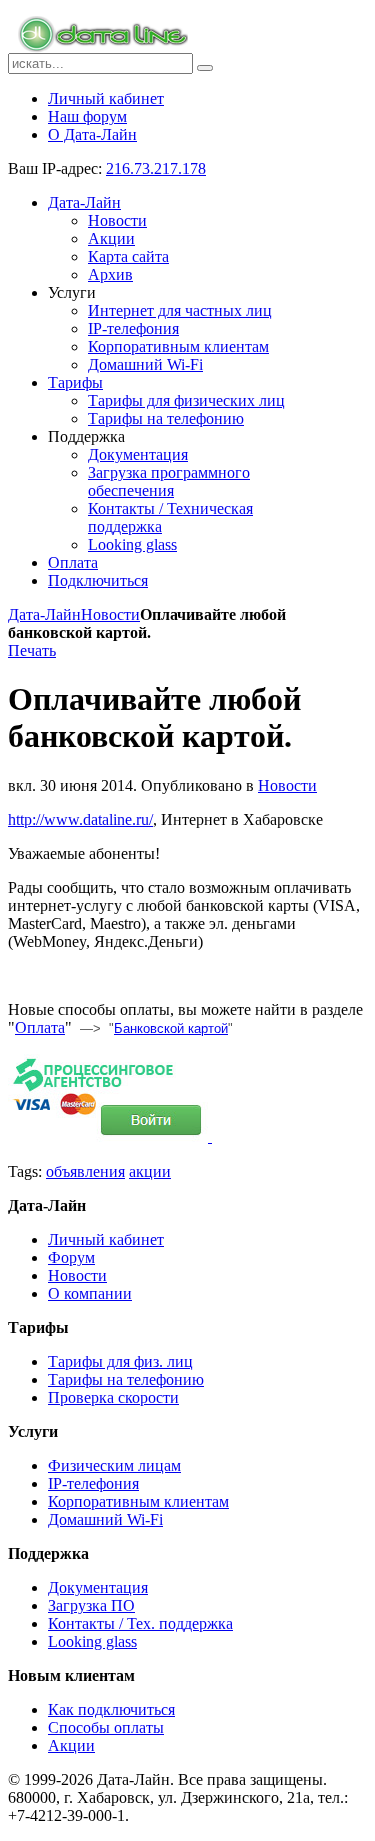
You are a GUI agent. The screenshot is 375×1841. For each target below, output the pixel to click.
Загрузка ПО (91, 1605)
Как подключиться (111, 1709)
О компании (90, 1293)
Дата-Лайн (44, 614)
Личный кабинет (106, 1239)
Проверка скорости (113, 1397)
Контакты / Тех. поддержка (140, 1623)
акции (150, 1171)
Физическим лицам (114, 1465)
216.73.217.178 (156, 168)
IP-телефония (93, 1483)
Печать (32, 650)
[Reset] (205, 68)
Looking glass (92, 1641)
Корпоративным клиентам (138, 1501)
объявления (85, 1171)
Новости (110, 614)
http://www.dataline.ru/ (80, 819)
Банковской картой (171, 1028)
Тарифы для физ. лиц (120, 1361)
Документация (98, 1587)
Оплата (40, 1027)
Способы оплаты (106, 1727)
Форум (71, 1257)
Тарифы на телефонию (126, 1379)
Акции (71, 1745)
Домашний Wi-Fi (105, 1519)
